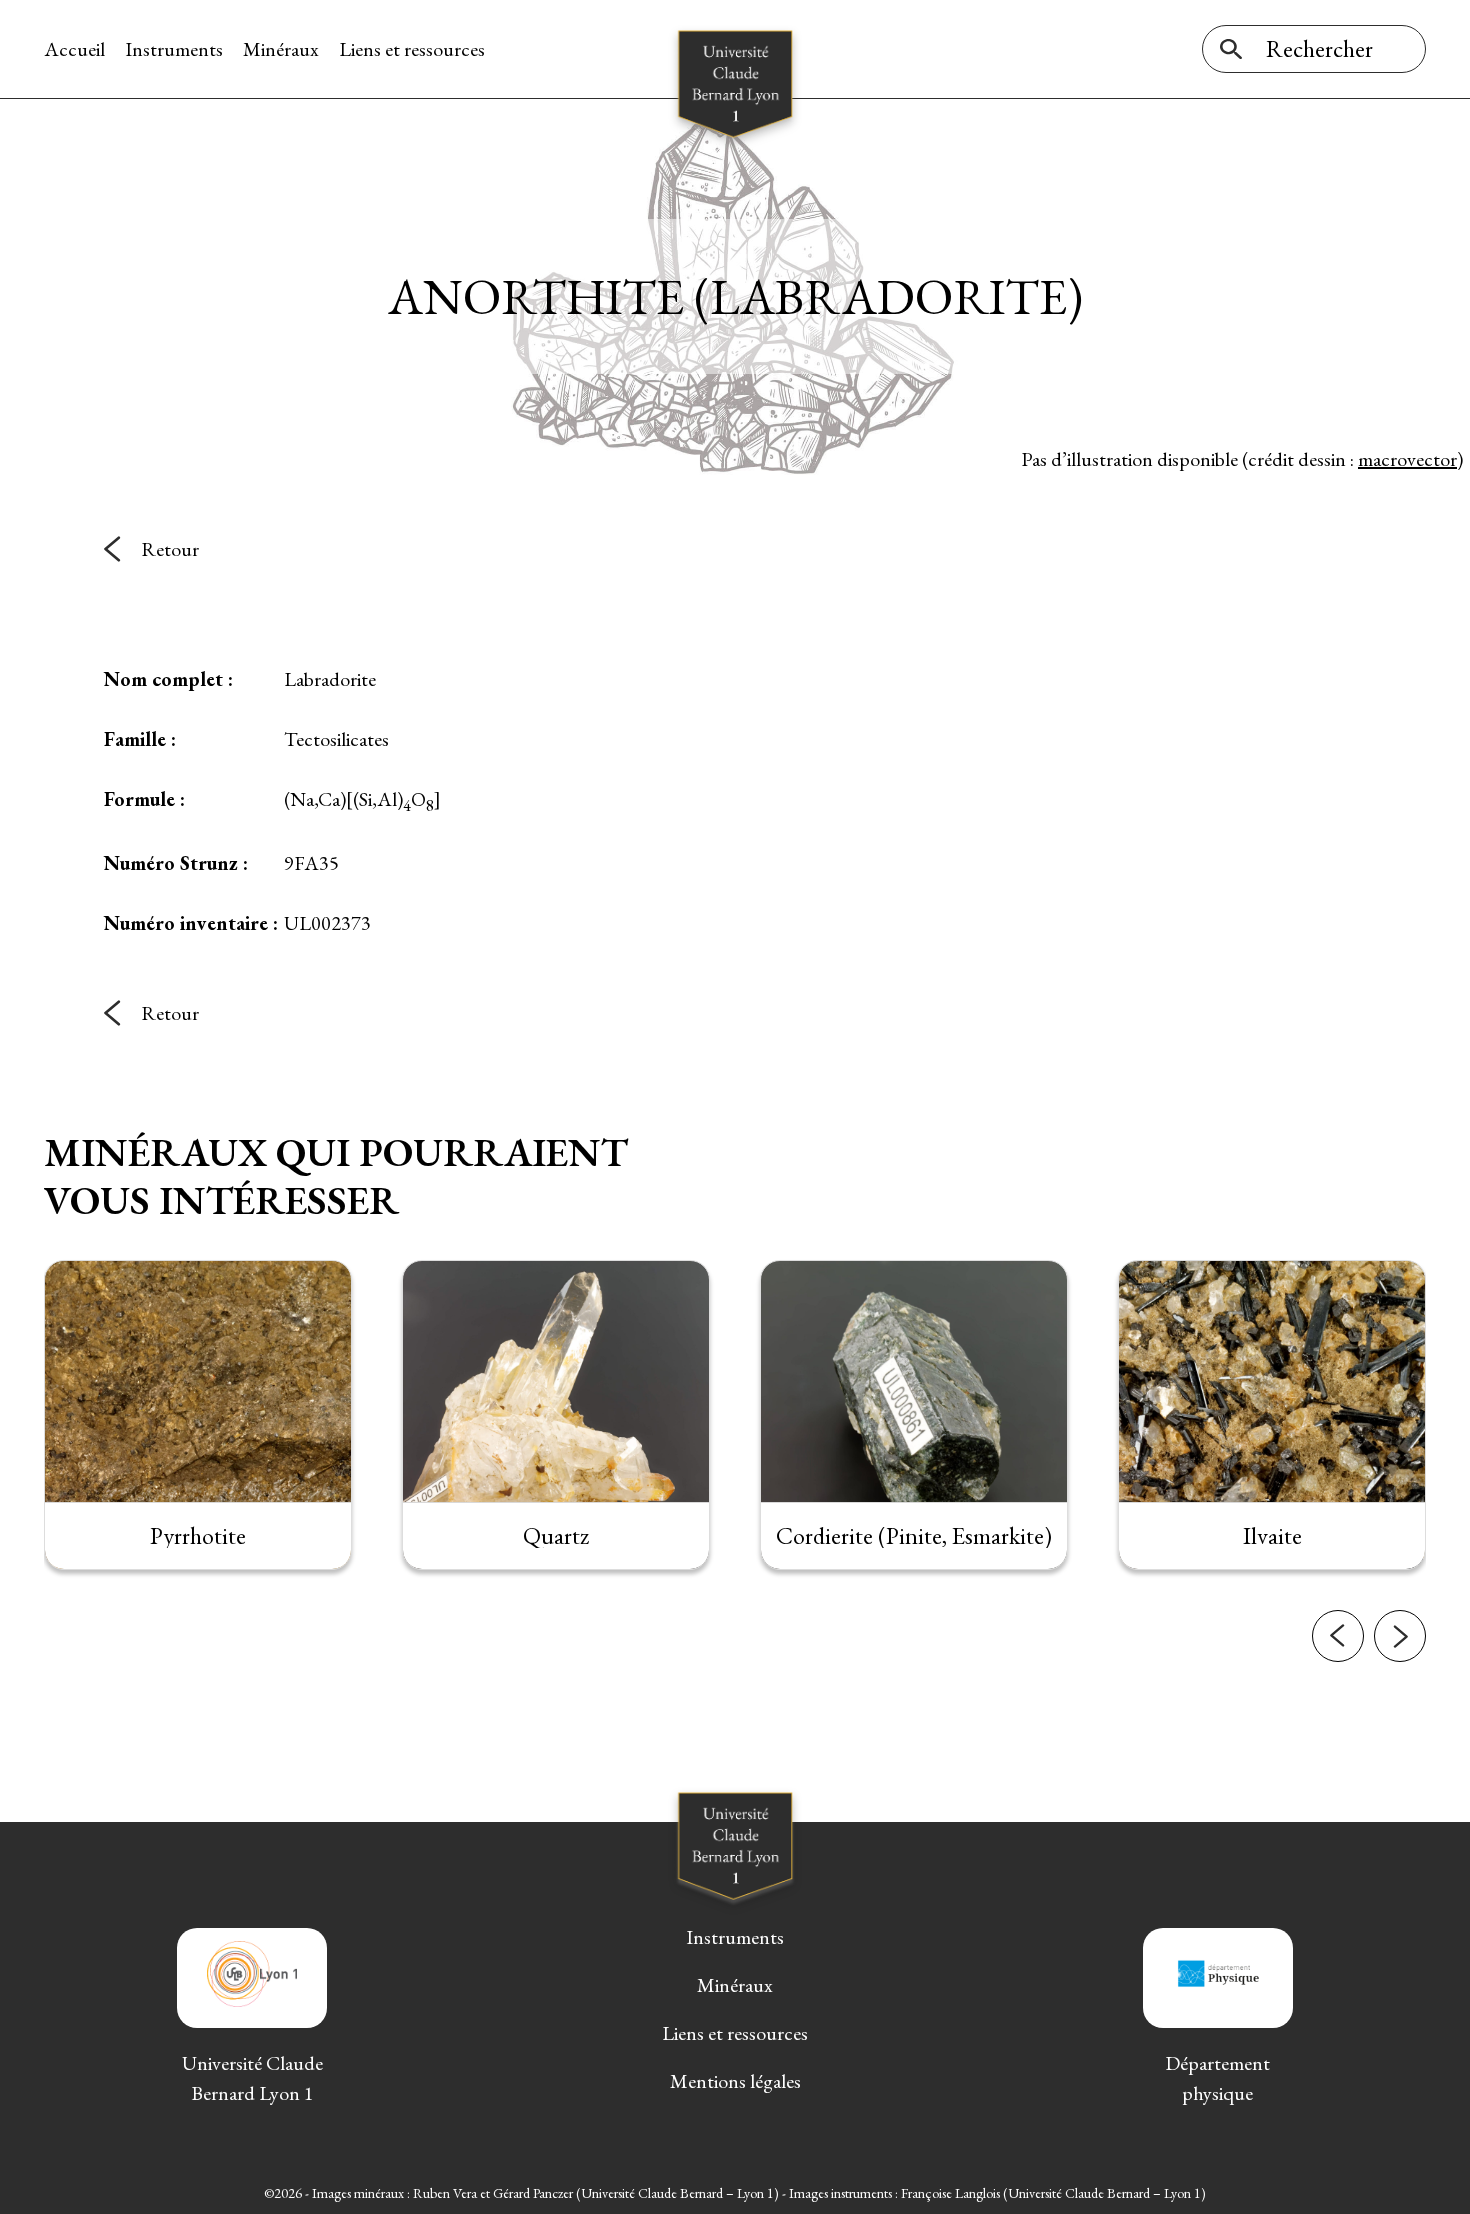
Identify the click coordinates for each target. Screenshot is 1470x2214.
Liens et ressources (412, 49)
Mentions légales (735, 2081)
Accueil (74, 49)
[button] (1338, 1636)
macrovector (1407, 459)
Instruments (174, 49)
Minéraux (281, 49)
